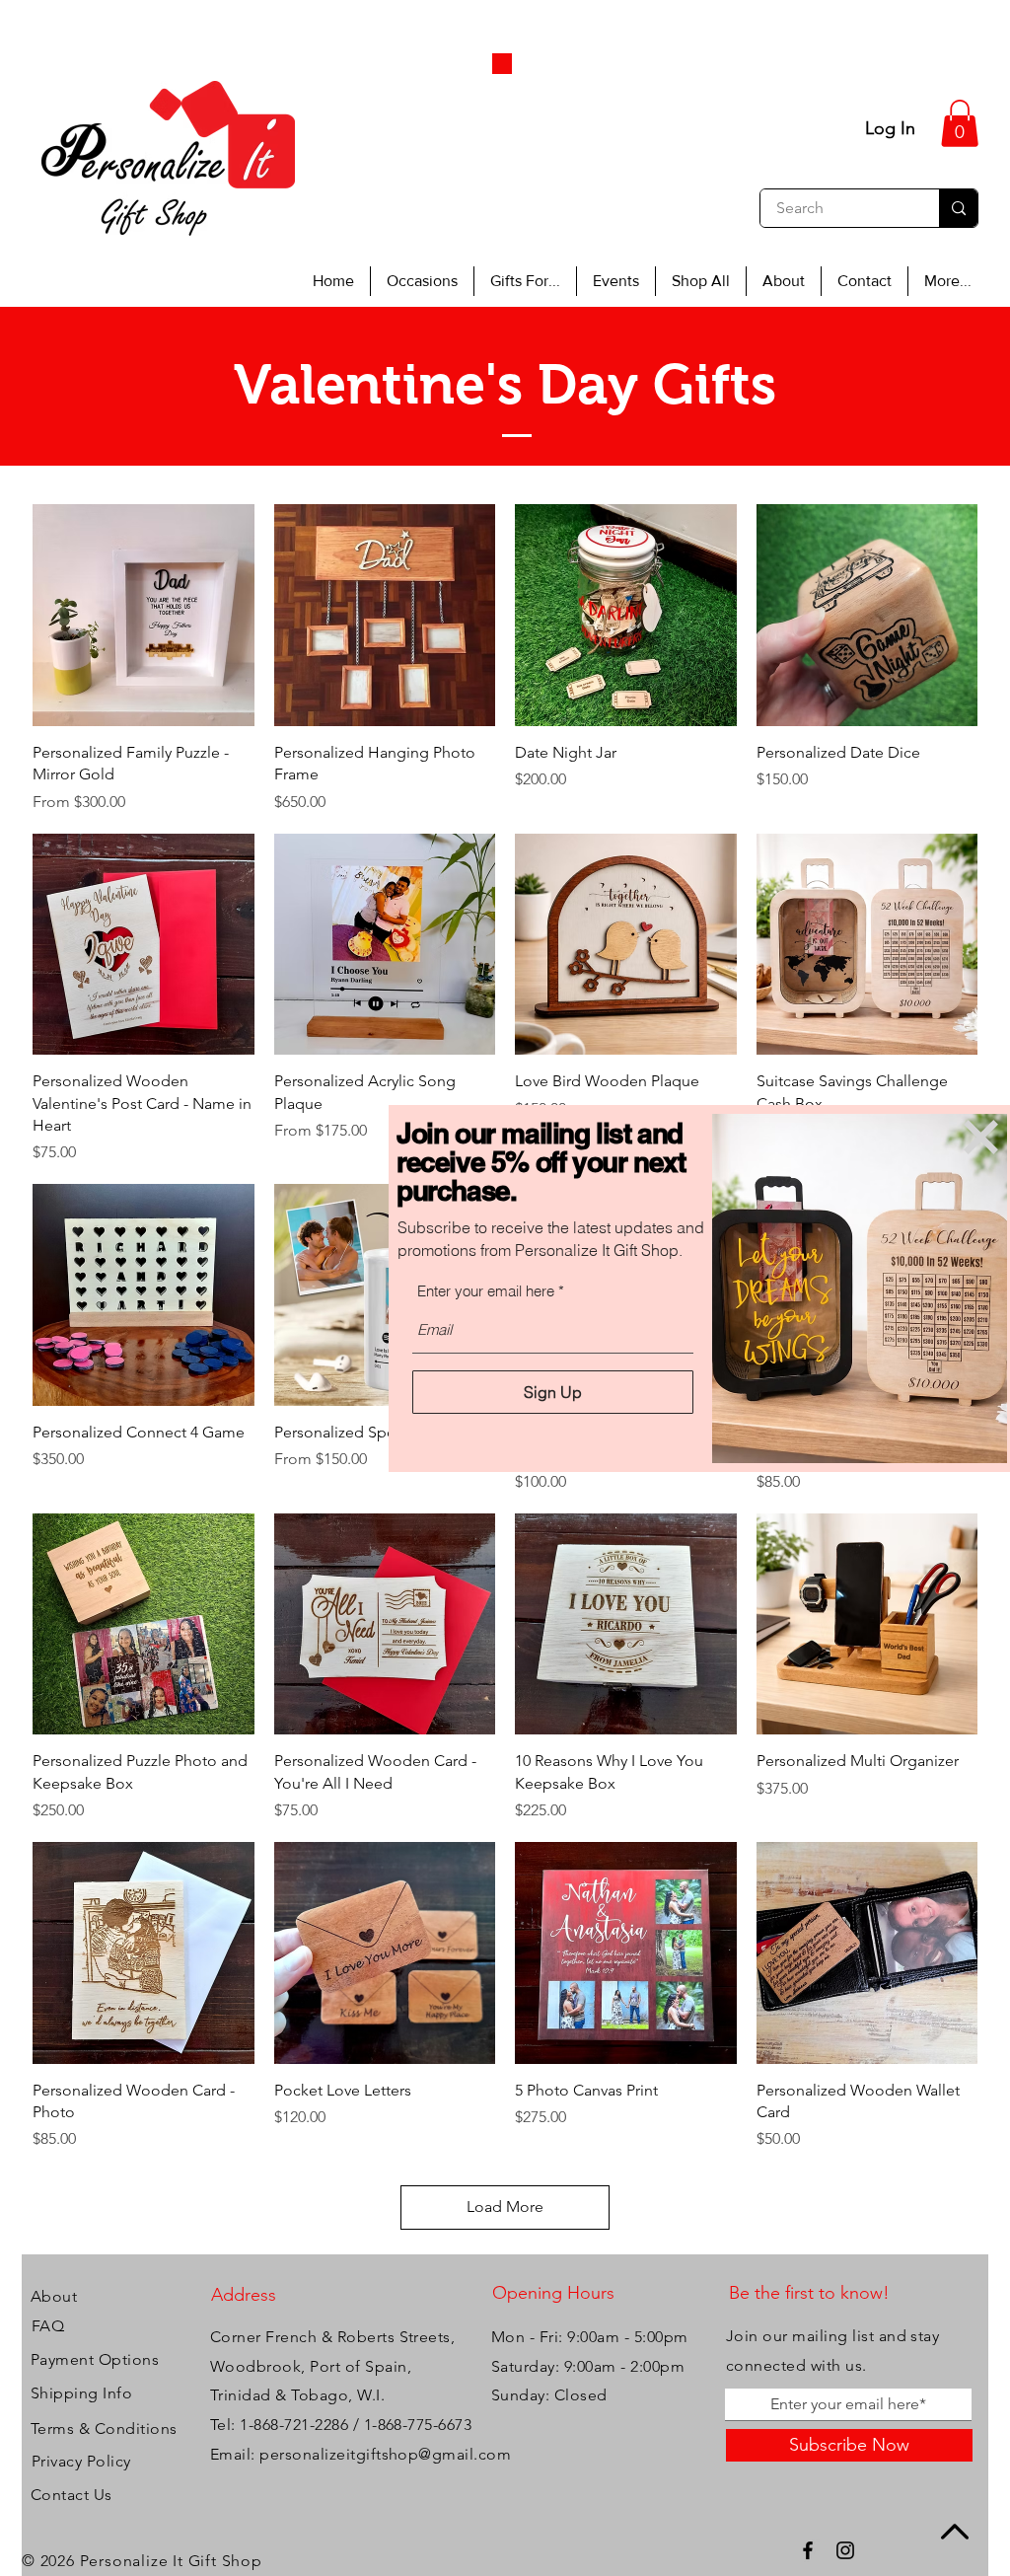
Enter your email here (486, 1291)
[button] (981, 1137)
